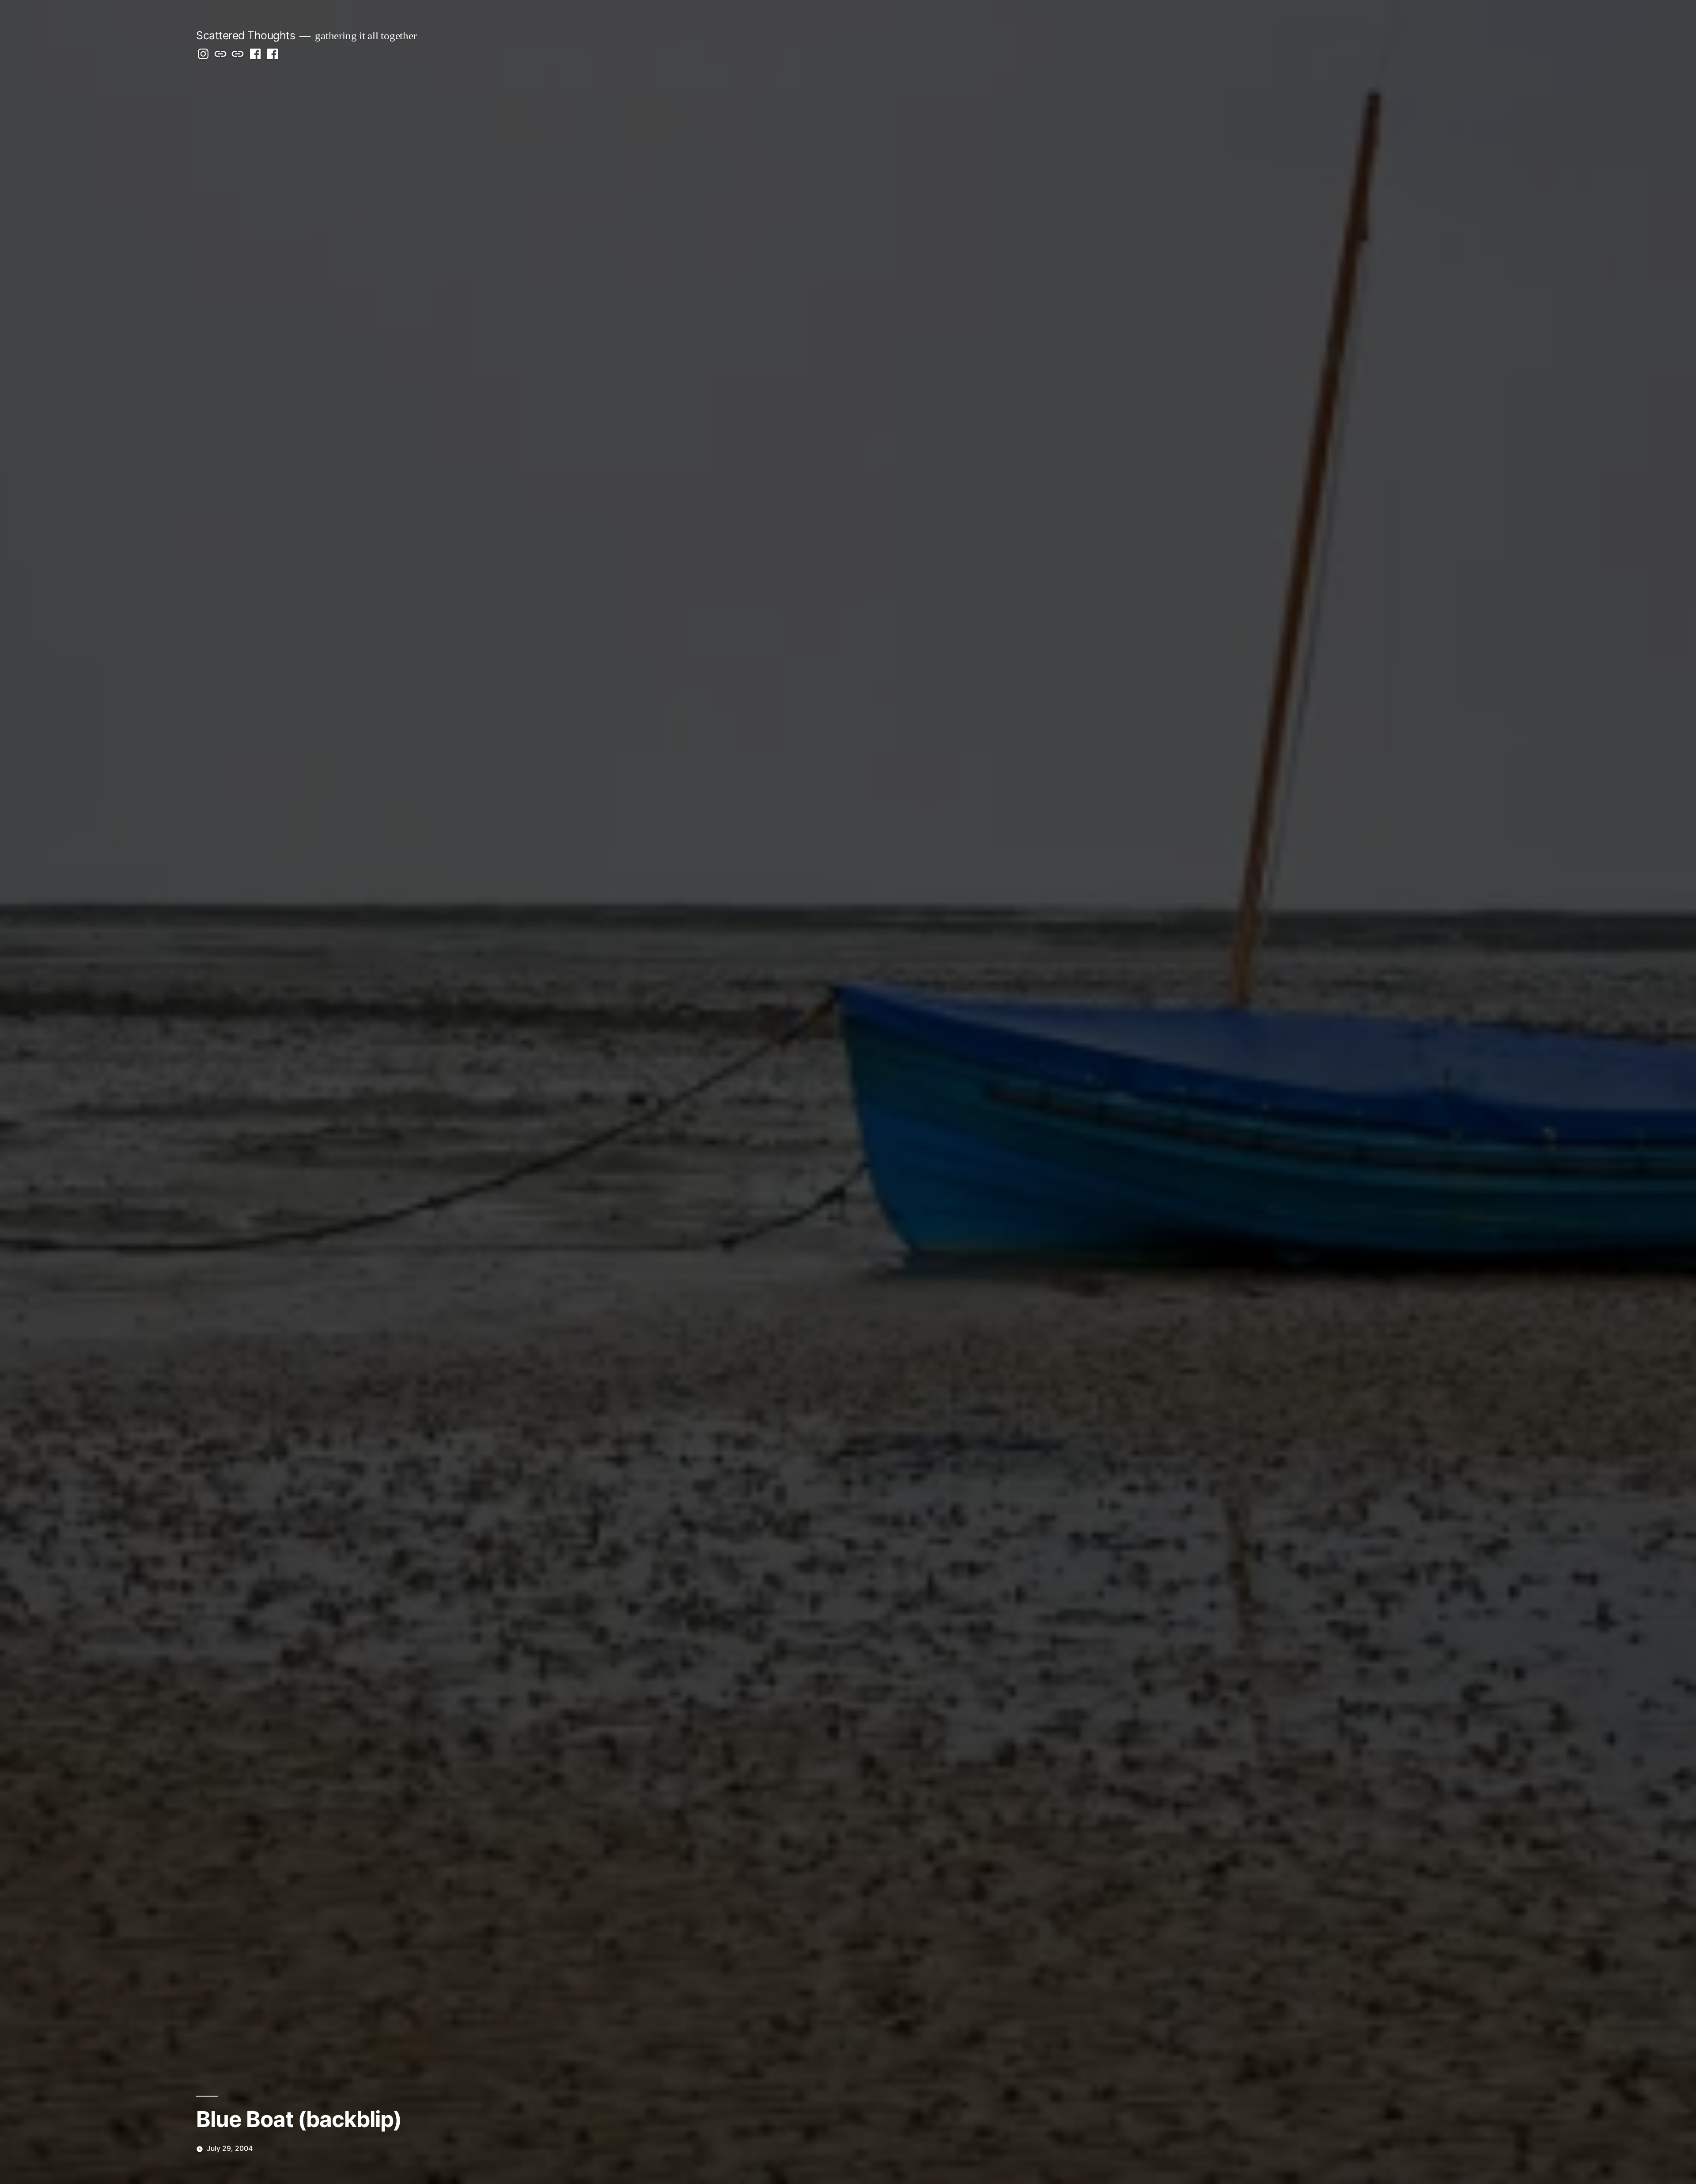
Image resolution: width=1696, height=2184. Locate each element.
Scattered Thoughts (246, 35)
